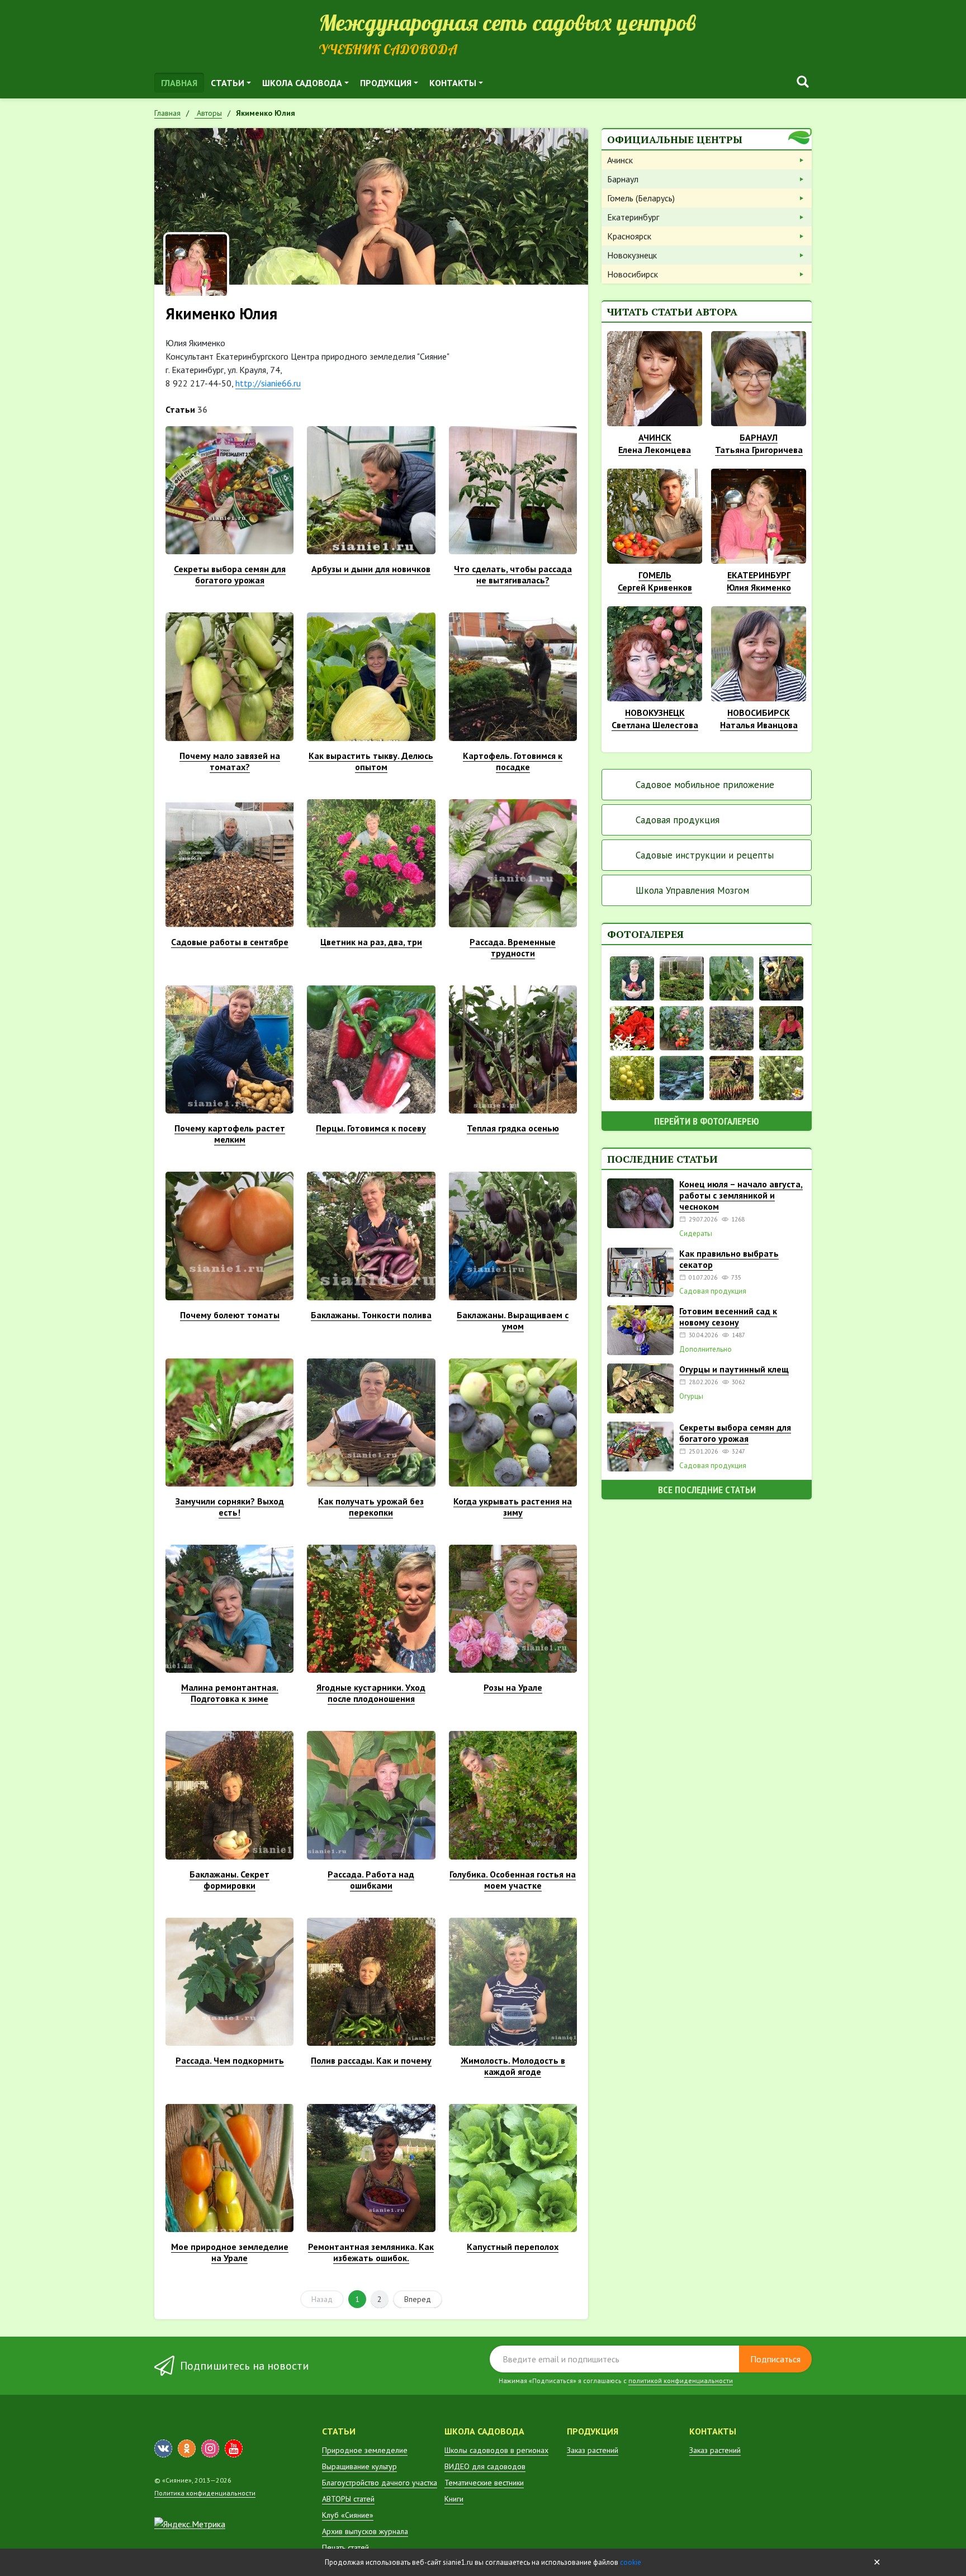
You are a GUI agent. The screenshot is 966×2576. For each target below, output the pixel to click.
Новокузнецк (632, 255)
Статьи (228, 83)
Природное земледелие (365, 2450)
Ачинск (620, 160)
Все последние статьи (707, 1490)
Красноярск (629, 236)
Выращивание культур (359, 2466)
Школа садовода (302, 83)
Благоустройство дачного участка (380, 2483)
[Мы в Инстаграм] (210, 2448)
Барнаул (623, 179)
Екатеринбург (633, 217)
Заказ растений (593, 2450)
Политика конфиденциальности (205, 2493)
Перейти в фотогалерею (707, 1121)
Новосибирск (633, 274)
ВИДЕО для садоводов (485, 2466)
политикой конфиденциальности (681, 2381)
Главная (179, 83)
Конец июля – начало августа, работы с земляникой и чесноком (741, 1195)
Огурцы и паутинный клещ (734, 1369)
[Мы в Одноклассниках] (187, 2448)
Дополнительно (705, 1350)
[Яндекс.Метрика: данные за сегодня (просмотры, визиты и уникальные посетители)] (190, 2524)
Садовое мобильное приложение (705, 785)
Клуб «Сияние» (348, 2515)
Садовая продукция (678, 820)
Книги (454, 2499)
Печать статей (345, 2547)
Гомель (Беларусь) (641, 198)
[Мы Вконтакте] (163, 2448)
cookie (631, 2562)
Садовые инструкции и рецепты (705, 855)
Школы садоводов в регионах (496, 2450)
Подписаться (775, 2359)
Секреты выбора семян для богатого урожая (735, 1433)
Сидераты (696, 1234)
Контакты (453, 83)
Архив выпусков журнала (365, 2531)
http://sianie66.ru (268, 383)
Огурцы (691, 1396)
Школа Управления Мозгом (692, 890)
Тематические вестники (484, 2483)
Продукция (386, 83)
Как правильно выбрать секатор (729, 1259)
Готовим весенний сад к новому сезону (728, 1317)
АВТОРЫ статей (348, 2499)
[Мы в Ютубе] (234, 2448)
